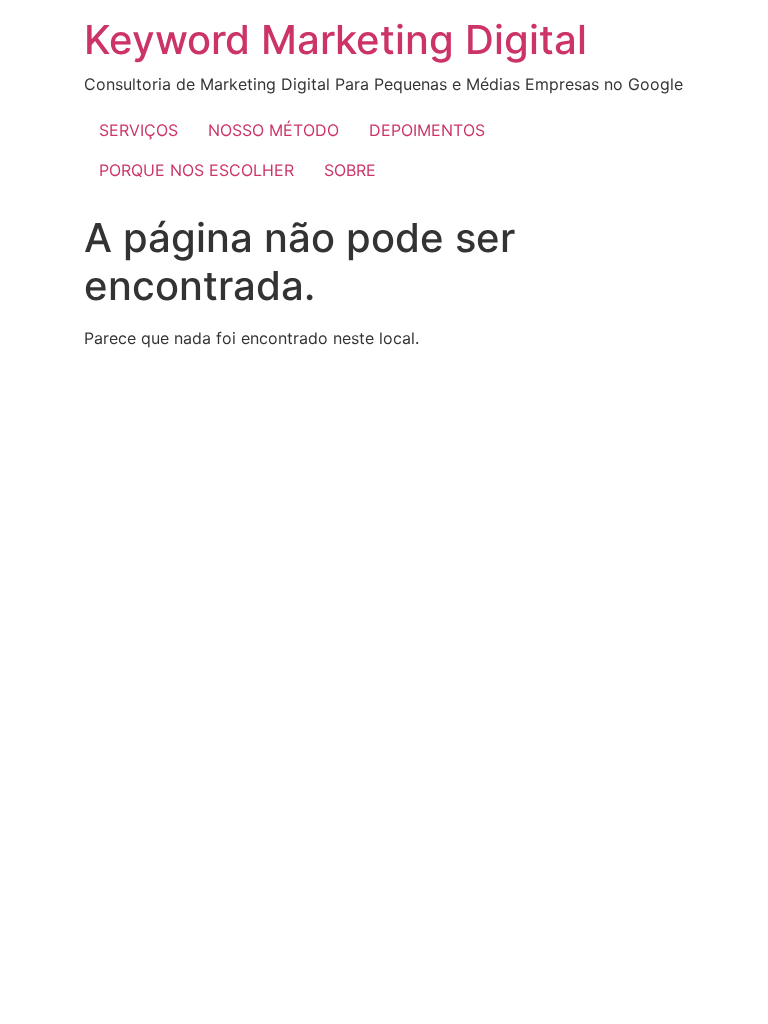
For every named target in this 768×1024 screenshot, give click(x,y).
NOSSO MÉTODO (273, 130)
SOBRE (350, 170)
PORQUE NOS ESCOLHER (196, 170)
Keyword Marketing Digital (335, 39)
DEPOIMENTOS (427, 130)
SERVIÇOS (138, 130)
